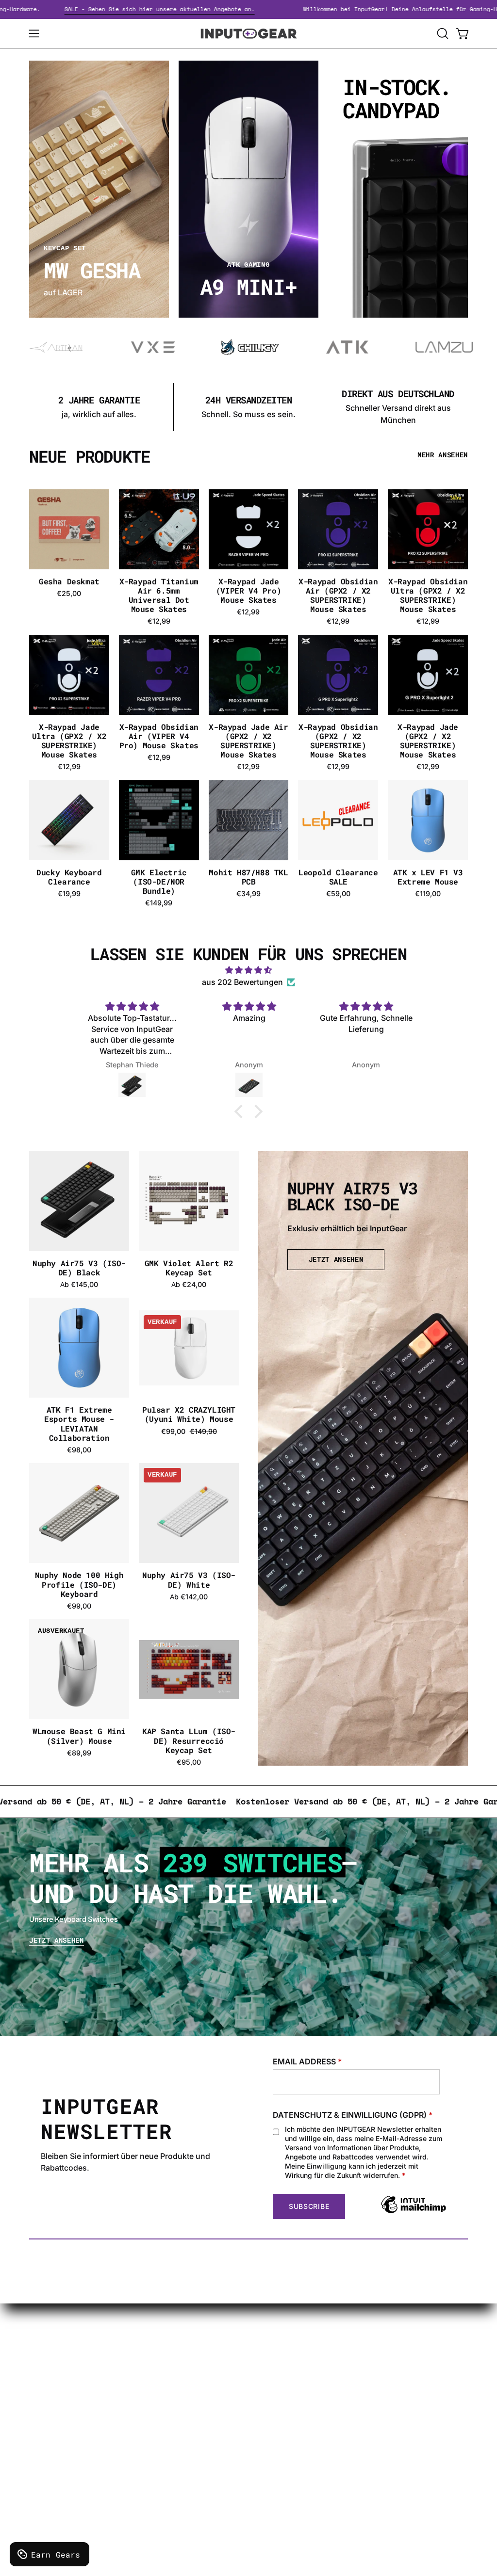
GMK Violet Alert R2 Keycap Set (189, 1268)
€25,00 (69, 594)
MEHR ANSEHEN (443, 455)
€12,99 (159, 621)
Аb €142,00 (189, 1597)
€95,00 (189, 1762)
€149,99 (159, 903)
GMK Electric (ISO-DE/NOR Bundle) (159, 882)
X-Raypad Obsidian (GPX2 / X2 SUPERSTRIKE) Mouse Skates (338, 741)
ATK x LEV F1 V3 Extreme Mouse (428, 877)
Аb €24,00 (189, 1285)
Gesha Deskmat (69, 581)
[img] (248, 970)
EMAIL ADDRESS (307, 2061)
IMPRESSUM (167, 2401)
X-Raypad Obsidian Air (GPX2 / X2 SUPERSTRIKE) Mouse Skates (338, 595)
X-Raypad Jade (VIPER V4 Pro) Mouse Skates (248, 591)
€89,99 (79, 1753)
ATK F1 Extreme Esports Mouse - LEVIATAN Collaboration (79, 1424)
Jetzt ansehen (57, 1940)
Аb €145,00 (79, 1285)
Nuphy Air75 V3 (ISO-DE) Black (79, 1268)
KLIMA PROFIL (170, 2369)
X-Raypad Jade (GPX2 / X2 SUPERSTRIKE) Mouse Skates (428, 741)
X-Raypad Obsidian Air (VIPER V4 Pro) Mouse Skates (159, 736)
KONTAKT (254, 2353)
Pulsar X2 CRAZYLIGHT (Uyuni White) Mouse (189, 1414)
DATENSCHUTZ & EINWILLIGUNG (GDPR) (353, 2115)
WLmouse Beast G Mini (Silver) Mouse (79, 1736)
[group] (248, 407)
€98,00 (79, 1450)
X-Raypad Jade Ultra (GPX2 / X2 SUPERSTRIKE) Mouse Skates (69, 741)
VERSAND (162, 2353)
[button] (442, 33)
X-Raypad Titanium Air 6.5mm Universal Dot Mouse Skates (159, 595)
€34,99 (248, 894)
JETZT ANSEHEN (336, 1259)
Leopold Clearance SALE (338, 877)
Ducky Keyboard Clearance (69, 877)
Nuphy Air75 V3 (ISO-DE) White (189, 1579)
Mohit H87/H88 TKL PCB (248, 877)
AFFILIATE (254, 2413)
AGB (151, 2433)
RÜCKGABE (165, 2417)
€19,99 (69, 894)
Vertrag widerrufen (270, 2457)
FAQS (245, 2397)
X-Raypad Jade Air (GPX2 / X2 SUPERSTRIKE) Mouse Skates (248, 741)
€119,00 (428, 894)
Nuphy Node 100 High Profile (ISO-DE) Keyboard (79, 1584)
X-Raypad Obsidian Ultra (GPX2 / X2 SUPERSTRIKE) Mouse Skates (428, 595)
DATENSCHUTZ (173, 2385)
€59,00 (338, 894)
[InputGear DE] (248, 33)
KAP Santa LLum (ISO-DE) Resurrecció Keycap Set (189, 1740)
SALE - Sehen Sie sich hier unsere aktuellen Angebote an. (204, 9)
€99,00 (79, 1606)
